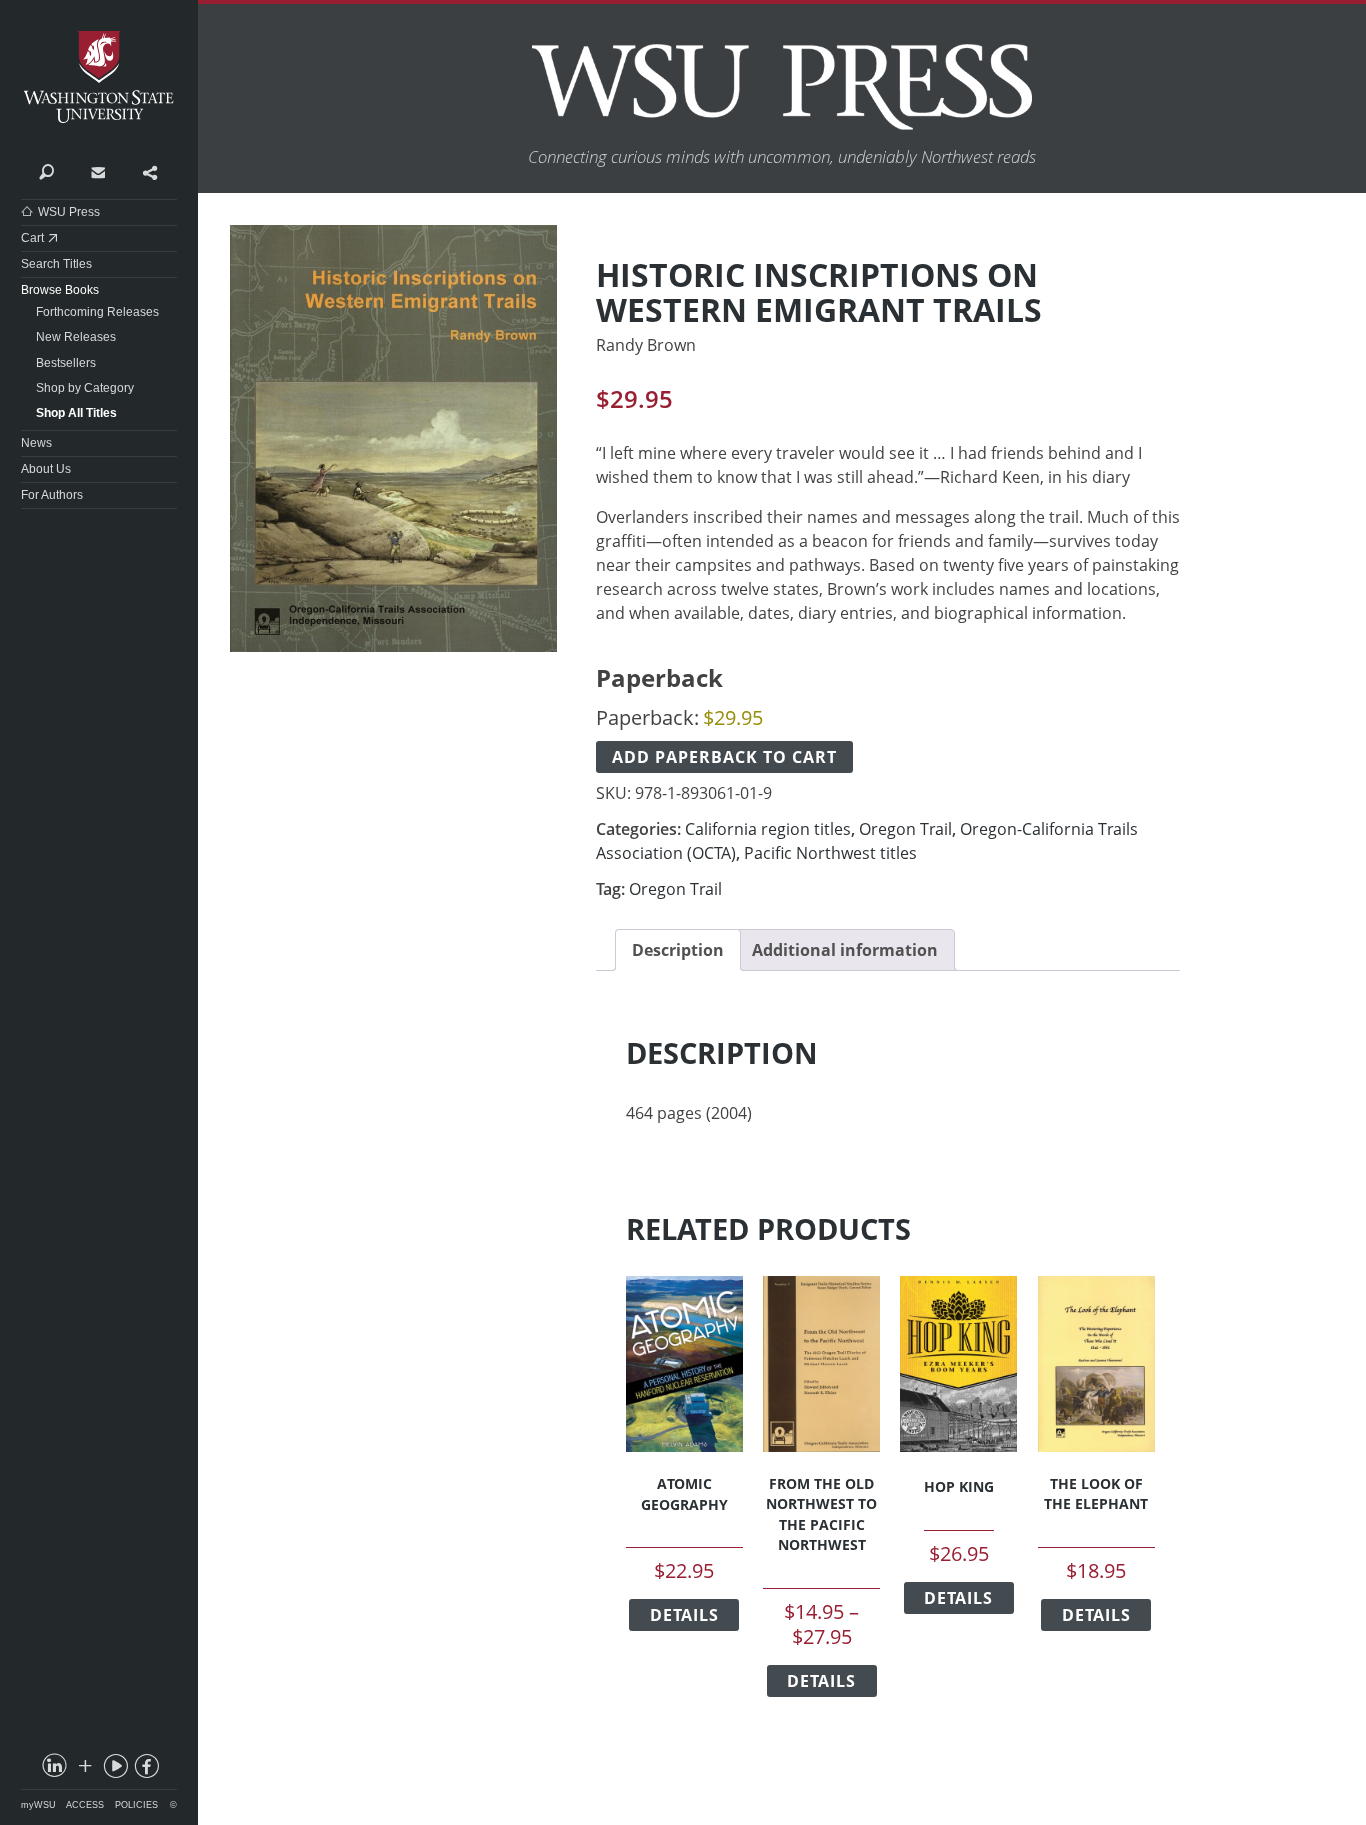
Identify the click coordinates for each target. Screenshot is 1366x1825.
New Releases (76, 337)
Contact (97, 171)
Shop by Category (85, 388)
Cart (32, 238)
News (36, 443)
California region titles (768, 829)
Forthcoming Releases (97, 312)
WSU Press (69, 212)
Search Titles (56, 264)
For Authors (52, 495)
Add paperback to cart (724, 757)
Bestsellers (66, 363)
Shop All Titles (76, 413)
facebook (145, 1770)
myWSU (38, 1805)
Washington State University (99, 77)
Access (85, 1805)
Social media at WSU (84, 1770)
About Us (46, 469)
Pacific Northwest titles (830, 853)
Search (46, 171)
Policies (136, 1805)
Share (149, 171)
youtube (115, 1770)
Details (684, 1615)
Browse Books (60, 290)
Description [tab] (678, 950)
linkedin (53, 1770)
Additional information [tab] (845, 950)
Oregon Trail (905, 829)
